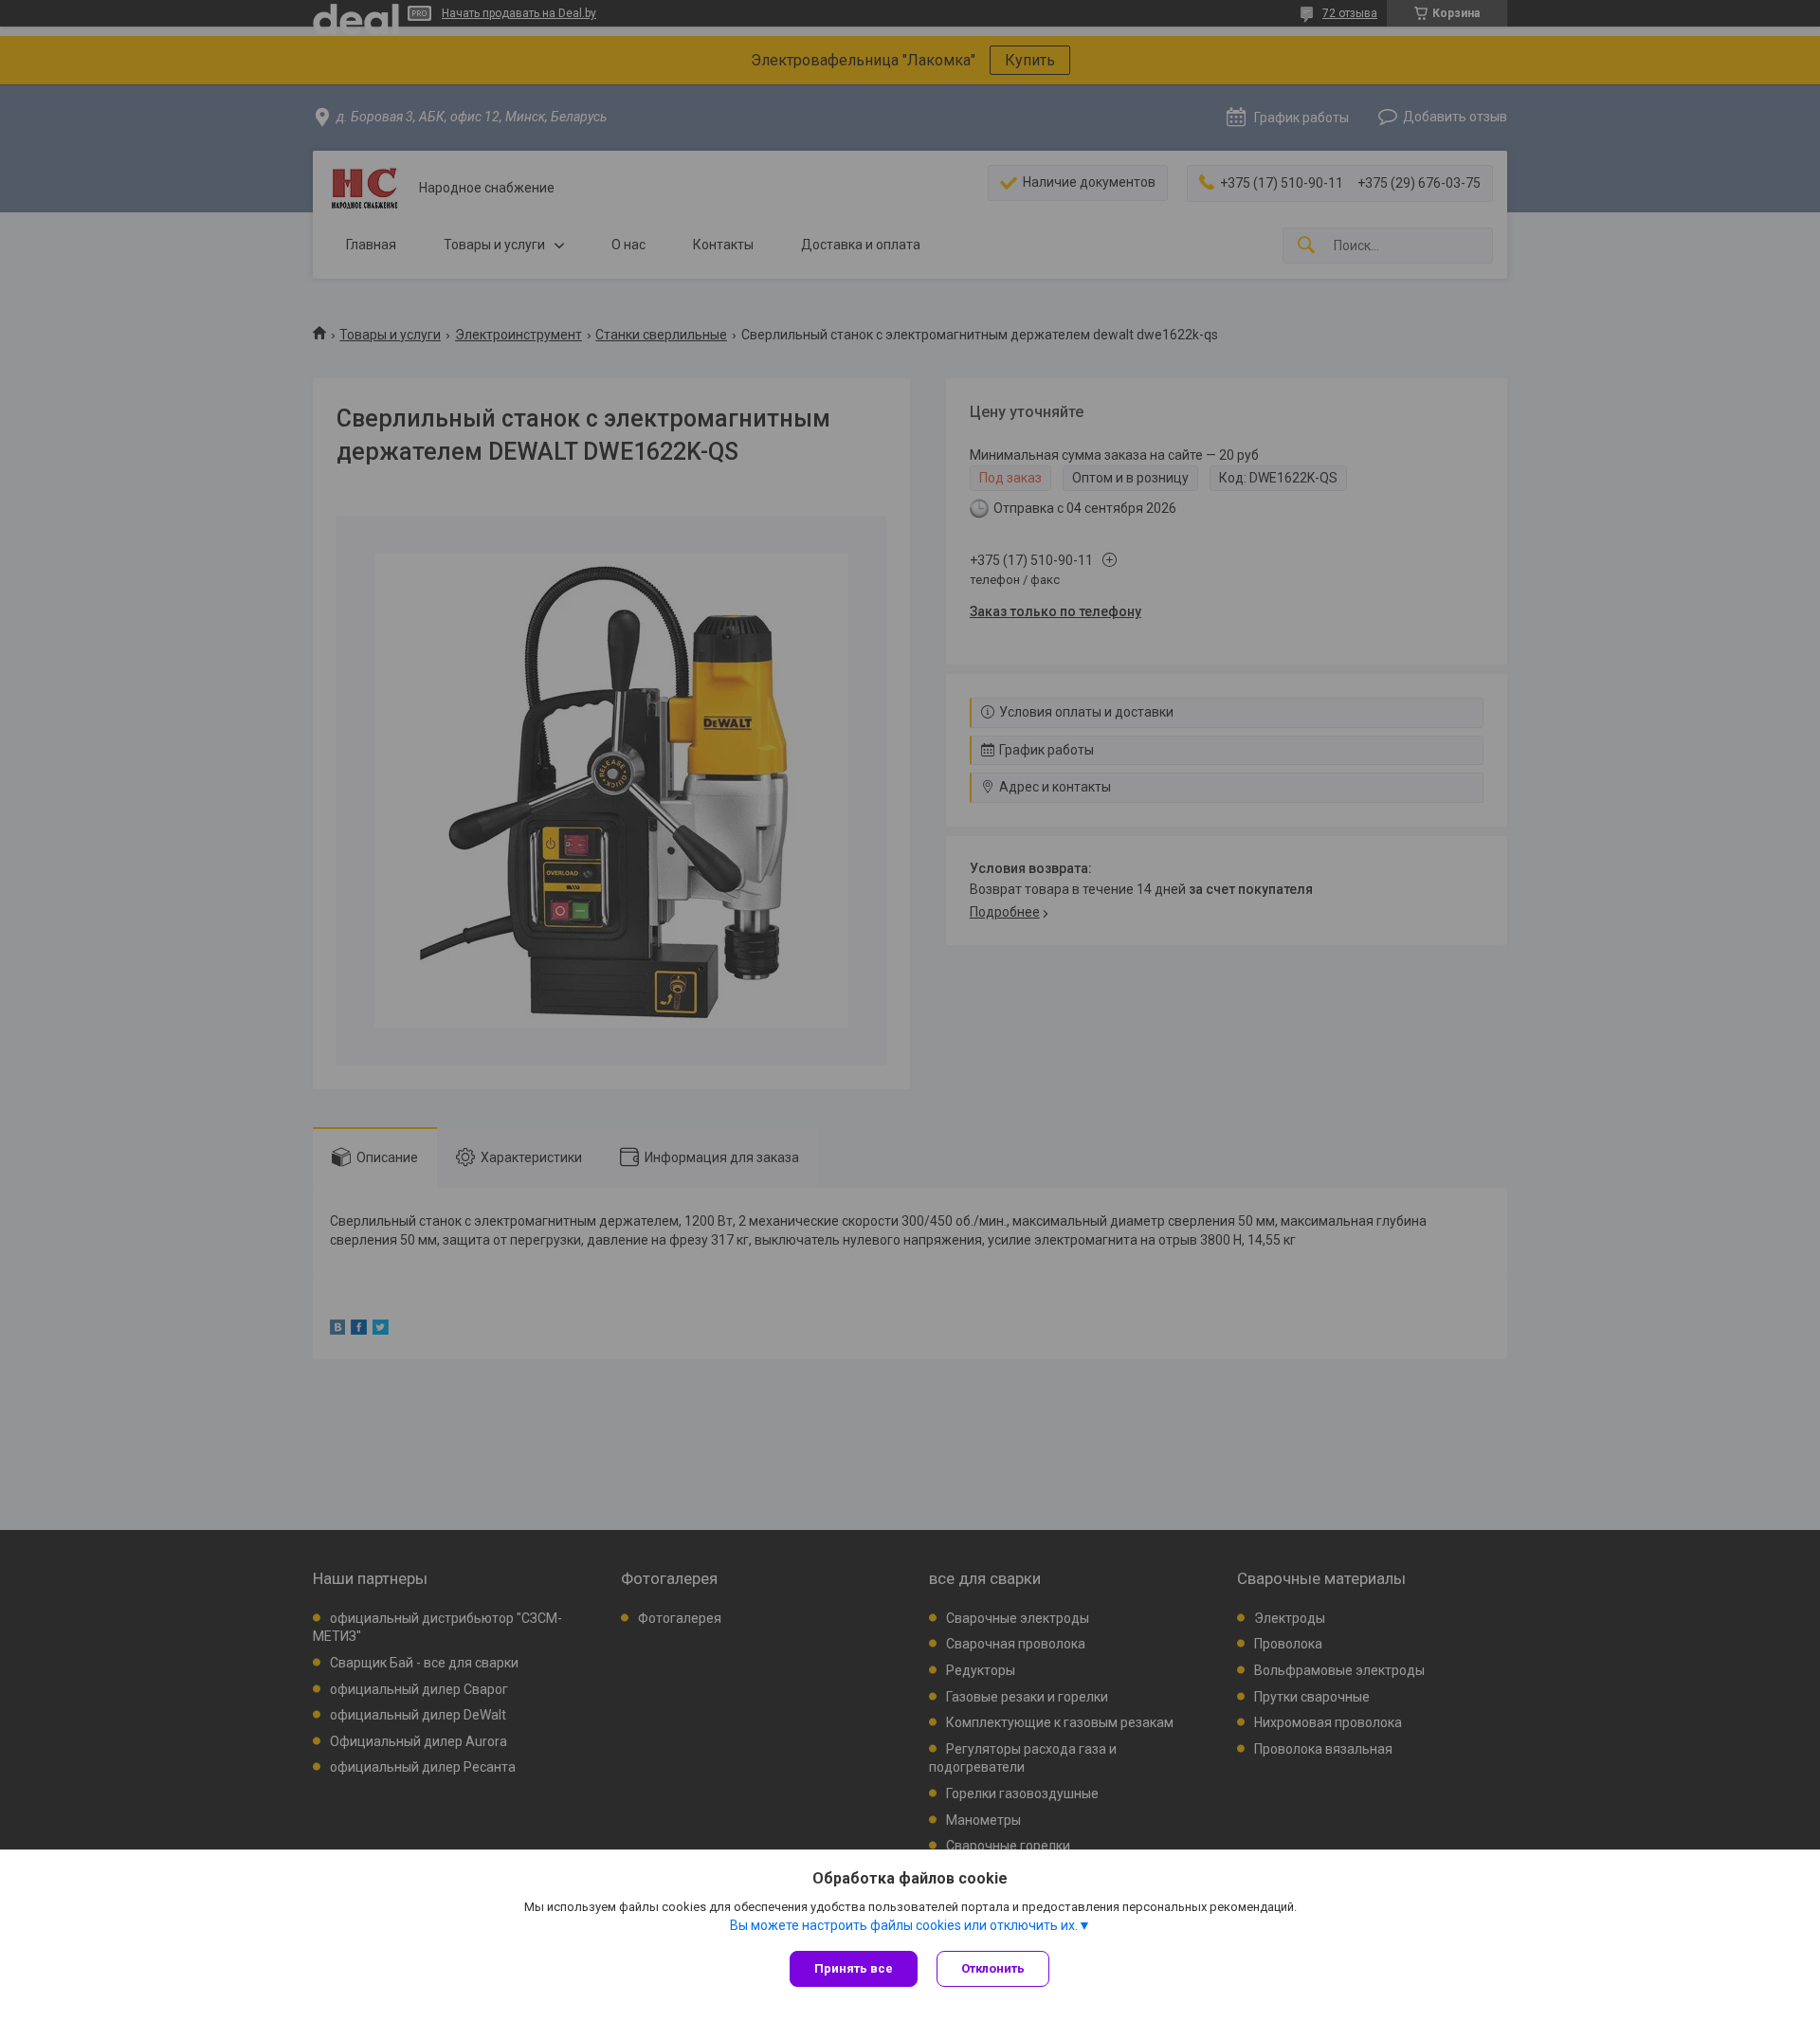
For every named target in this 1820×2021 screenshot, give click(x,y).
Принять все (854, 1968)
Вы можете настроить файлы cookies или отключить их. (904, 1925)
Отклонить (993, 1968)
